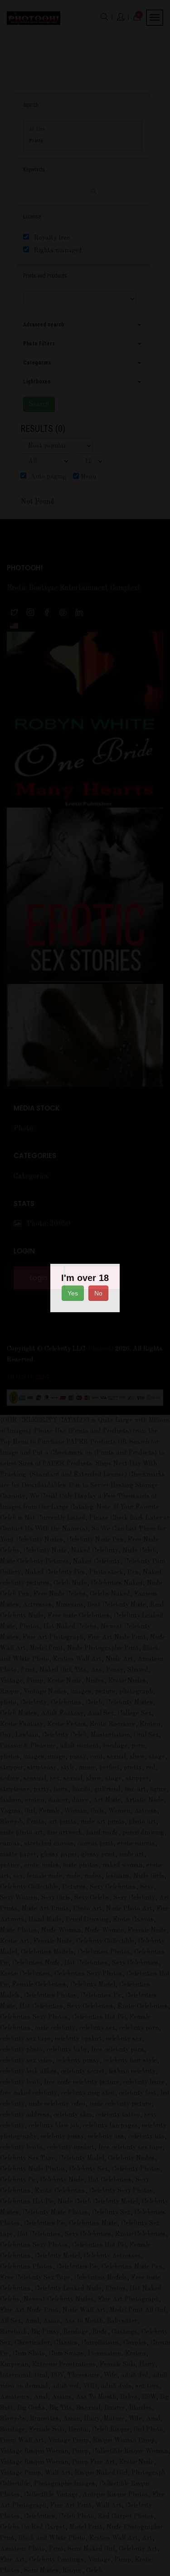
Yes (73, 1293)
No (98, 1293)
